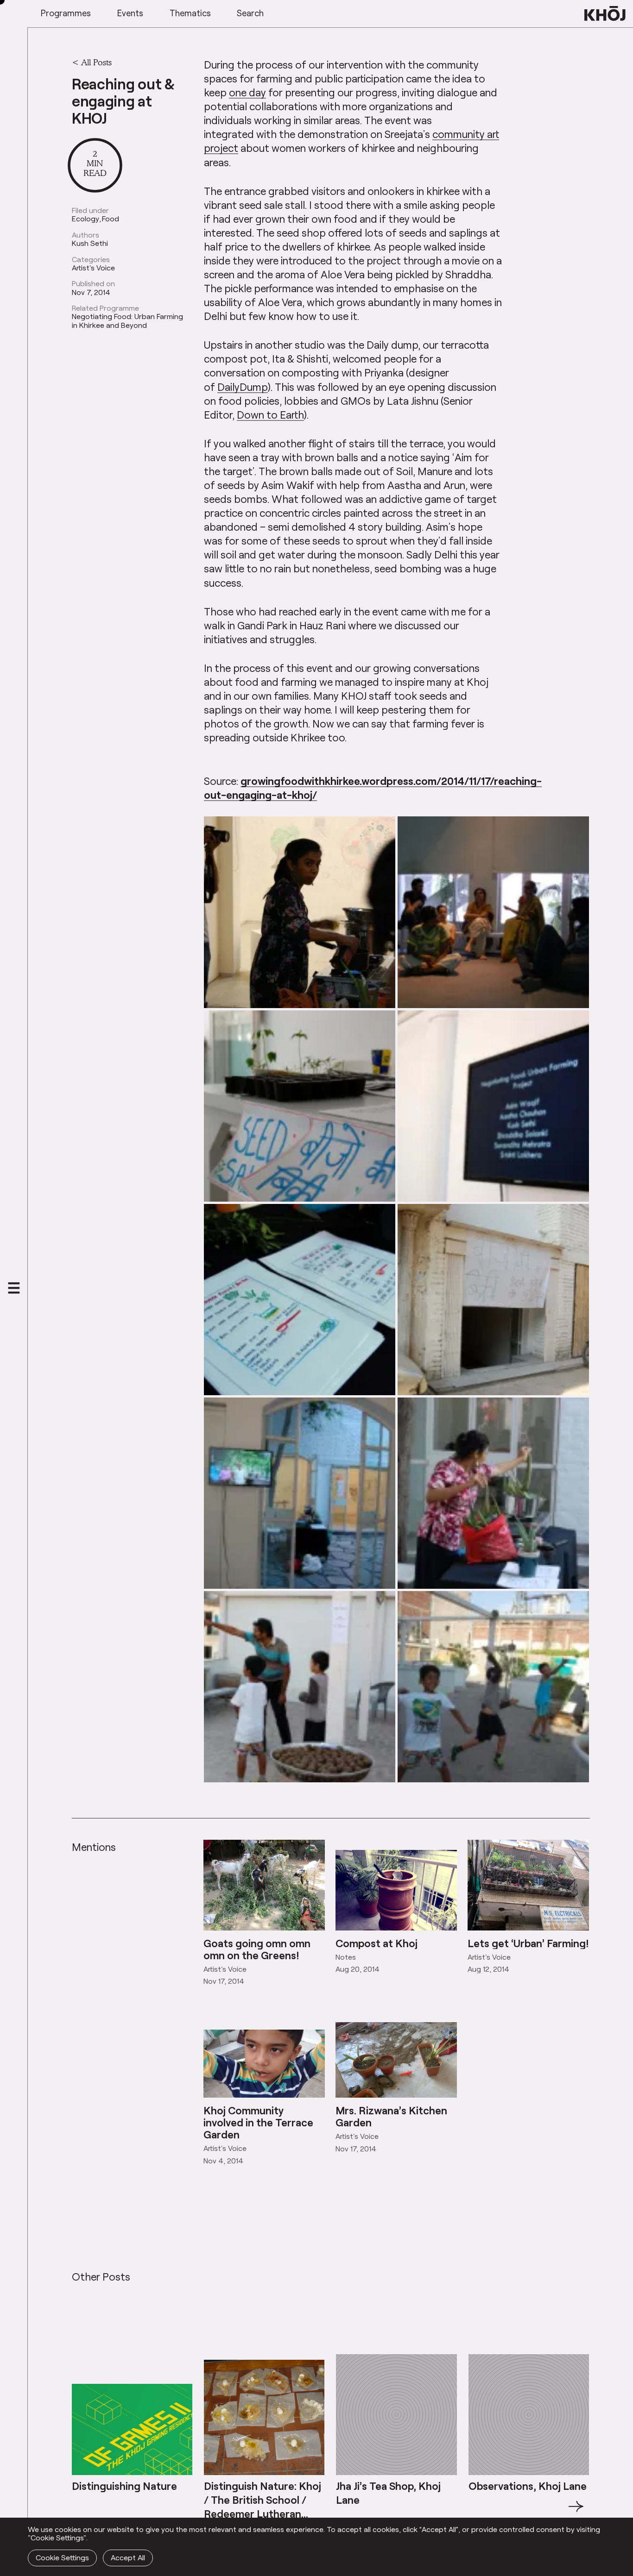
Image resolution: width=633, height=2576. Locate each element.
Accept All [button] (128, 2557)
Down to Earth (270, 414)
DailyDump (243, 387)
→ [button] (576, 2512)
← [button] (80, 2512)
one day (247, 92)
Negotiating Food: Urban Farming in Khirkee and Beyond (127, 321)
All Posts (96, 62)
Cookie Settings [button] (62, 2557)
